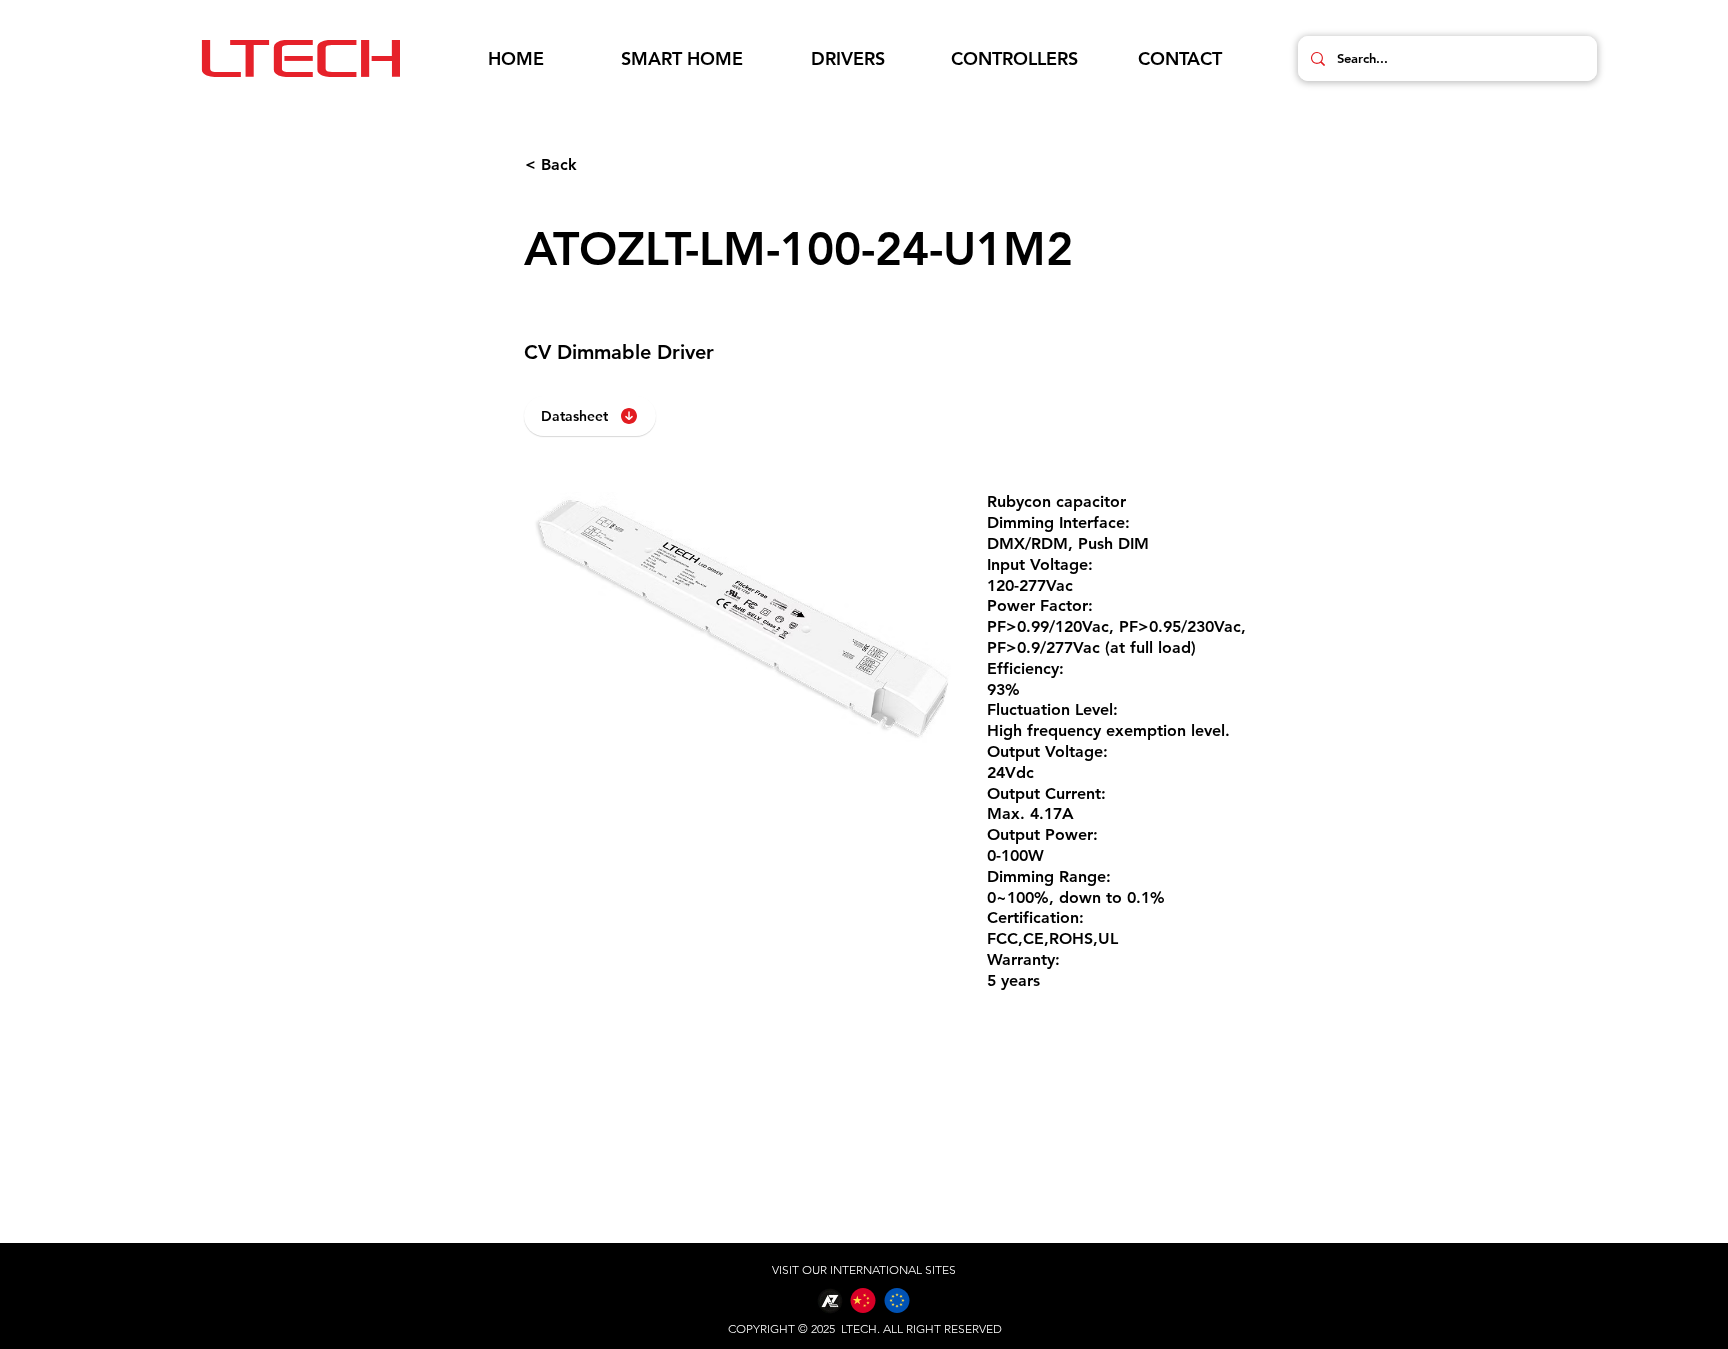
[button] (682, 59)
